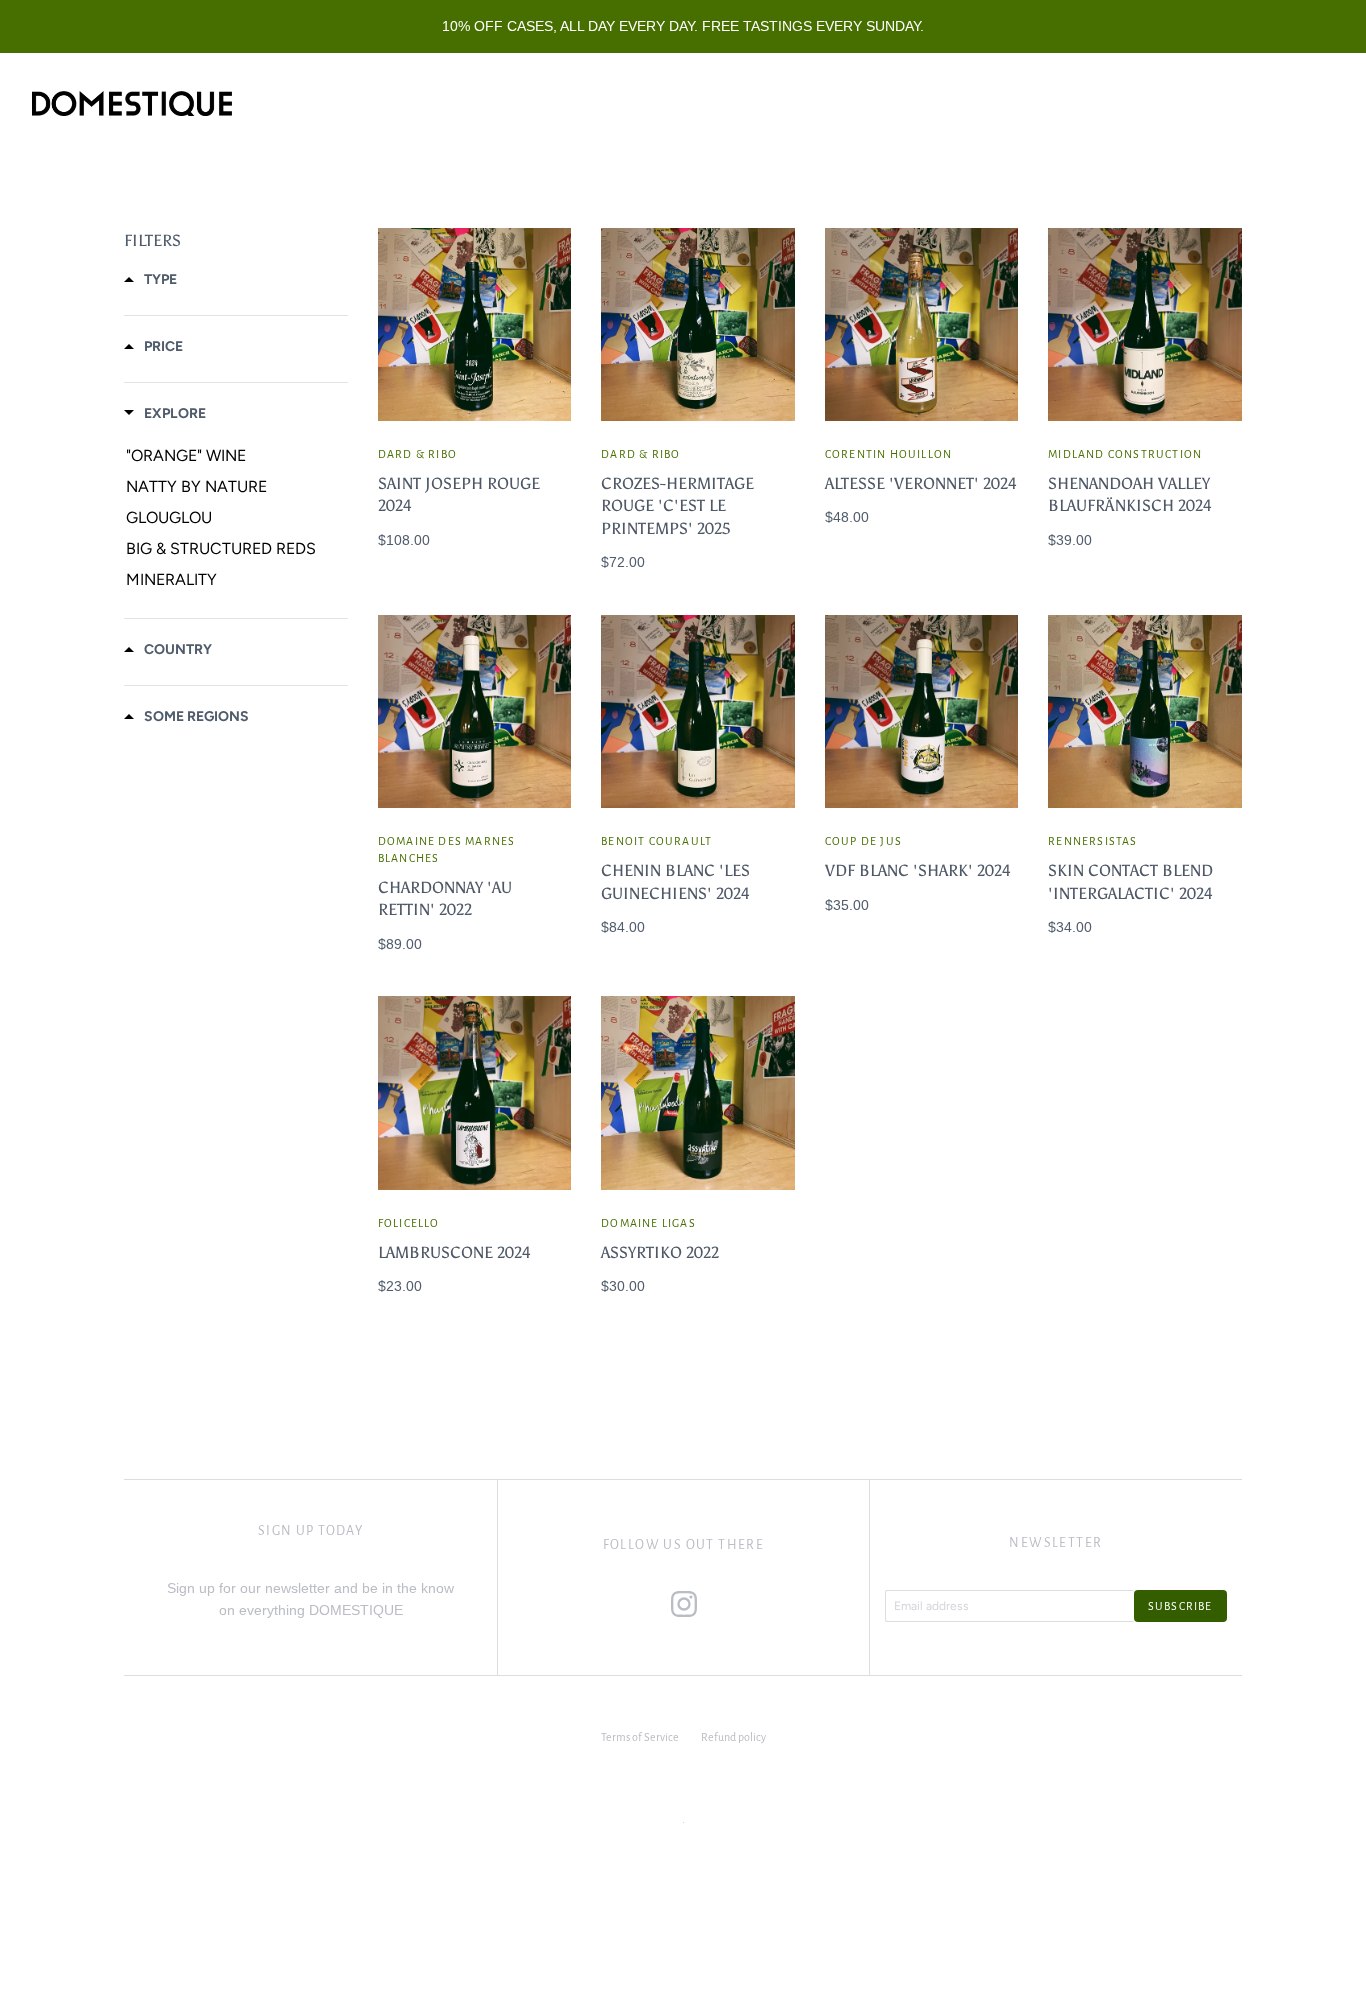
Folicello (409, 1223)
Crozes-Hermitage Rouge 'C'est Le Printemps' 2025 (677, 506)
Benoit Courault (656, 841)
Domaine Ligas (648, 1223)
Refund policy (733, 1737)
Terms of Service (640, 1737)
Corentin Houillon (888, 454)
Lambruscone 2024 (454, 1252)
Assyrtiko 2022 (660, 1252)
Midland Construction (1125, 454)
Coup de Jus (863, 841)
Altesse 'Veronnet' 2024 (921, 483)
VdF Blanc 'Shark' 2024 (918, 870)
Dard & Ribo (417, 454)
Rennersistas (1092, 841)
